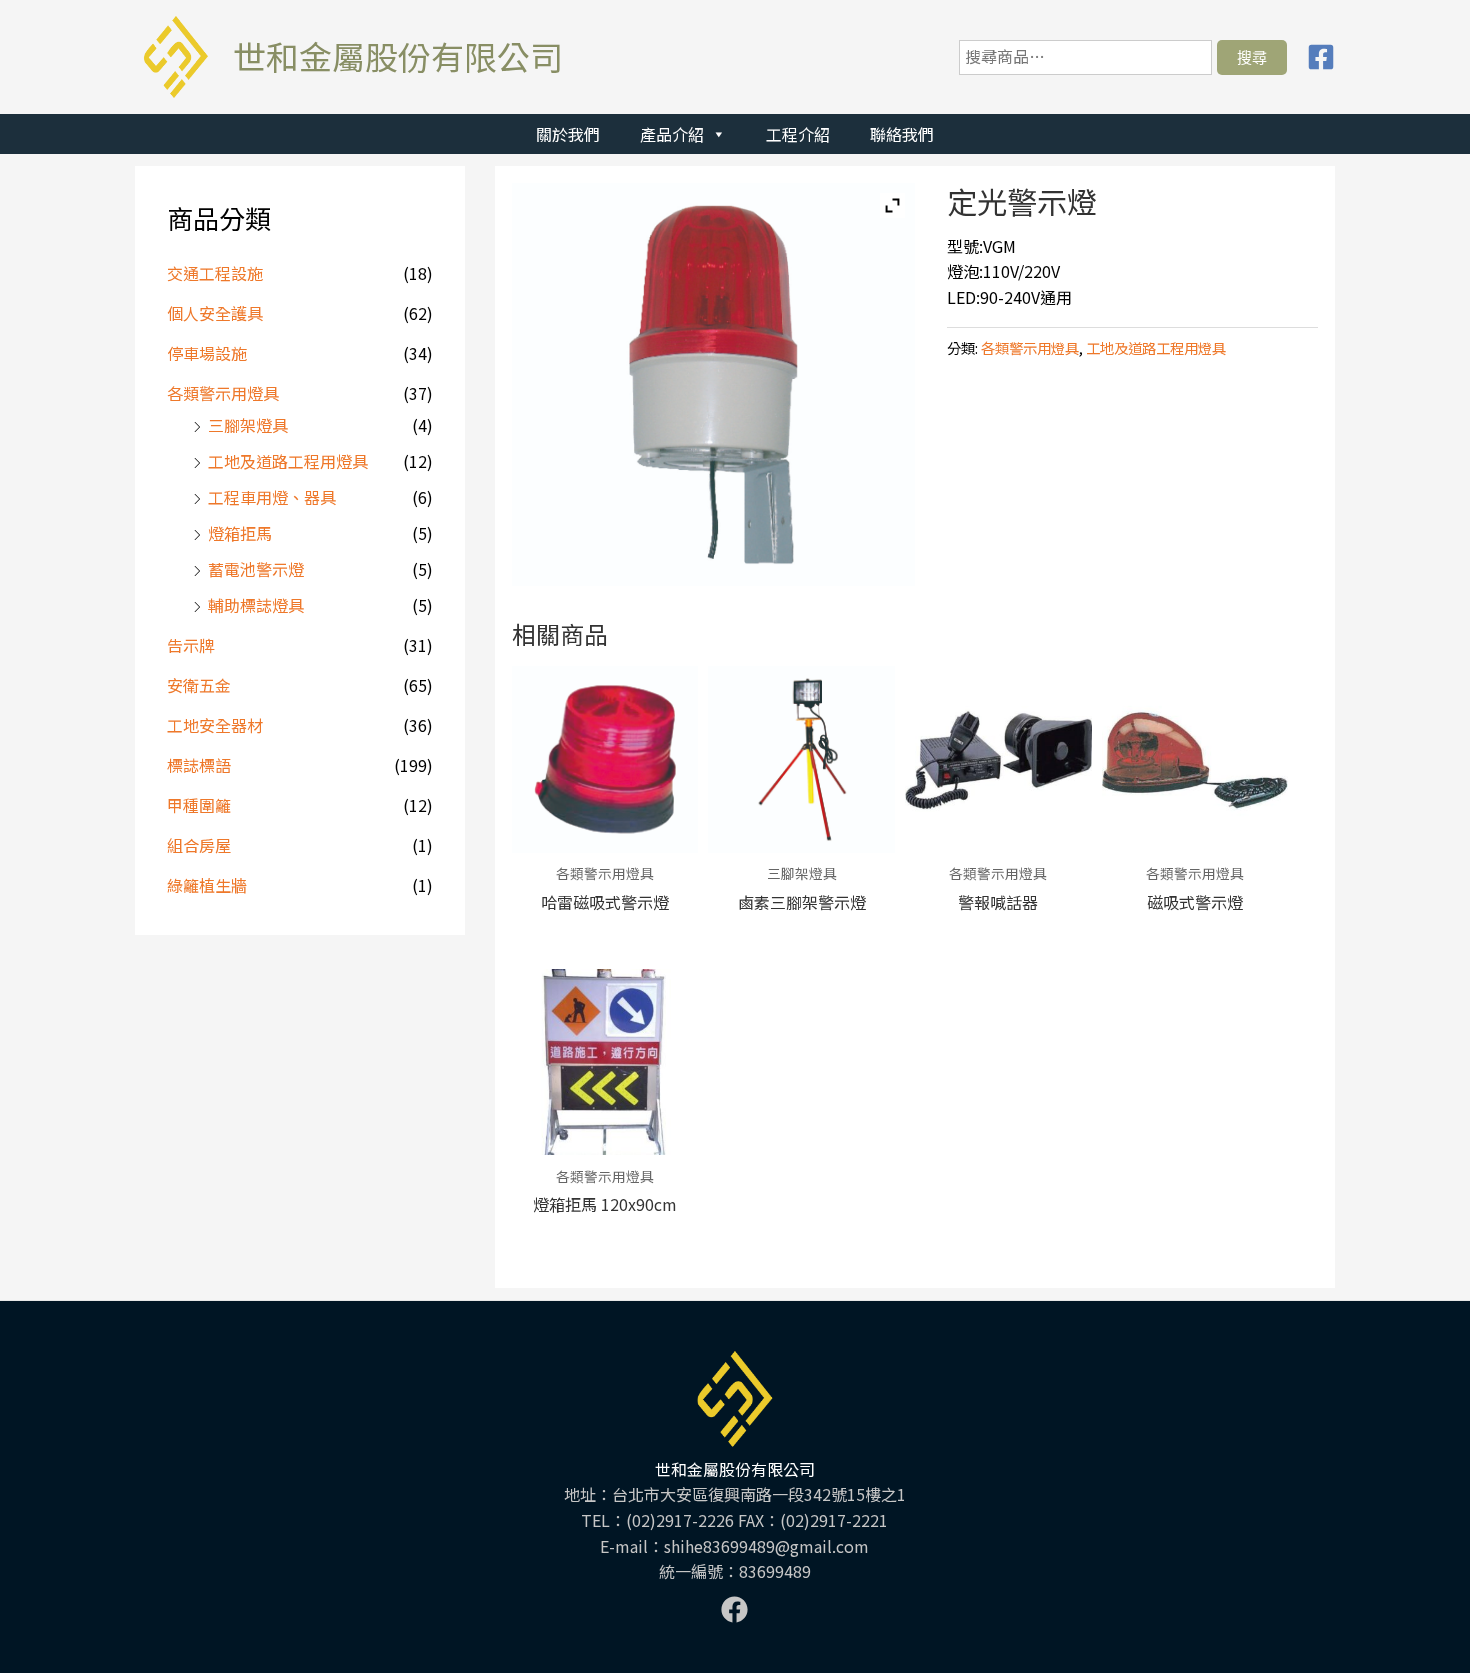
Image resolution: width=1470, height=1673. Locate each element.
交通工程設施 (215, 273)
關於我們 (568, 134)
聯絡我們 (902, 134)
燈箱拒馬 (240, 533)
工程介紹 (798, 134)
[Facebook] (1321, 57)
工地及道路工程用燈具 (288, 461)
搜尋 (1252, 57)
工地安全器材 (215, 725)
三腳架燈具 (248, 425)
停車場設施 (207, 353)
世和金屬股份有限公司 (398, 56)
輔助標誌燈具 (256, 605)
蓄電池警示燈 (256, 569)
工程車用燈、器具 (272, 497)
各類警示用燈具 (223, 393)
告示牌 (191, 645)
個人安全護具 (215, 313)
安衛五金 (199, 685)
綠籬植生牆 (207, 885)
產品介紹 (672, 134)
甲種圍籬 (199, 805)
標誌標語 (199, 765)
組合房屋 (199, 845)
